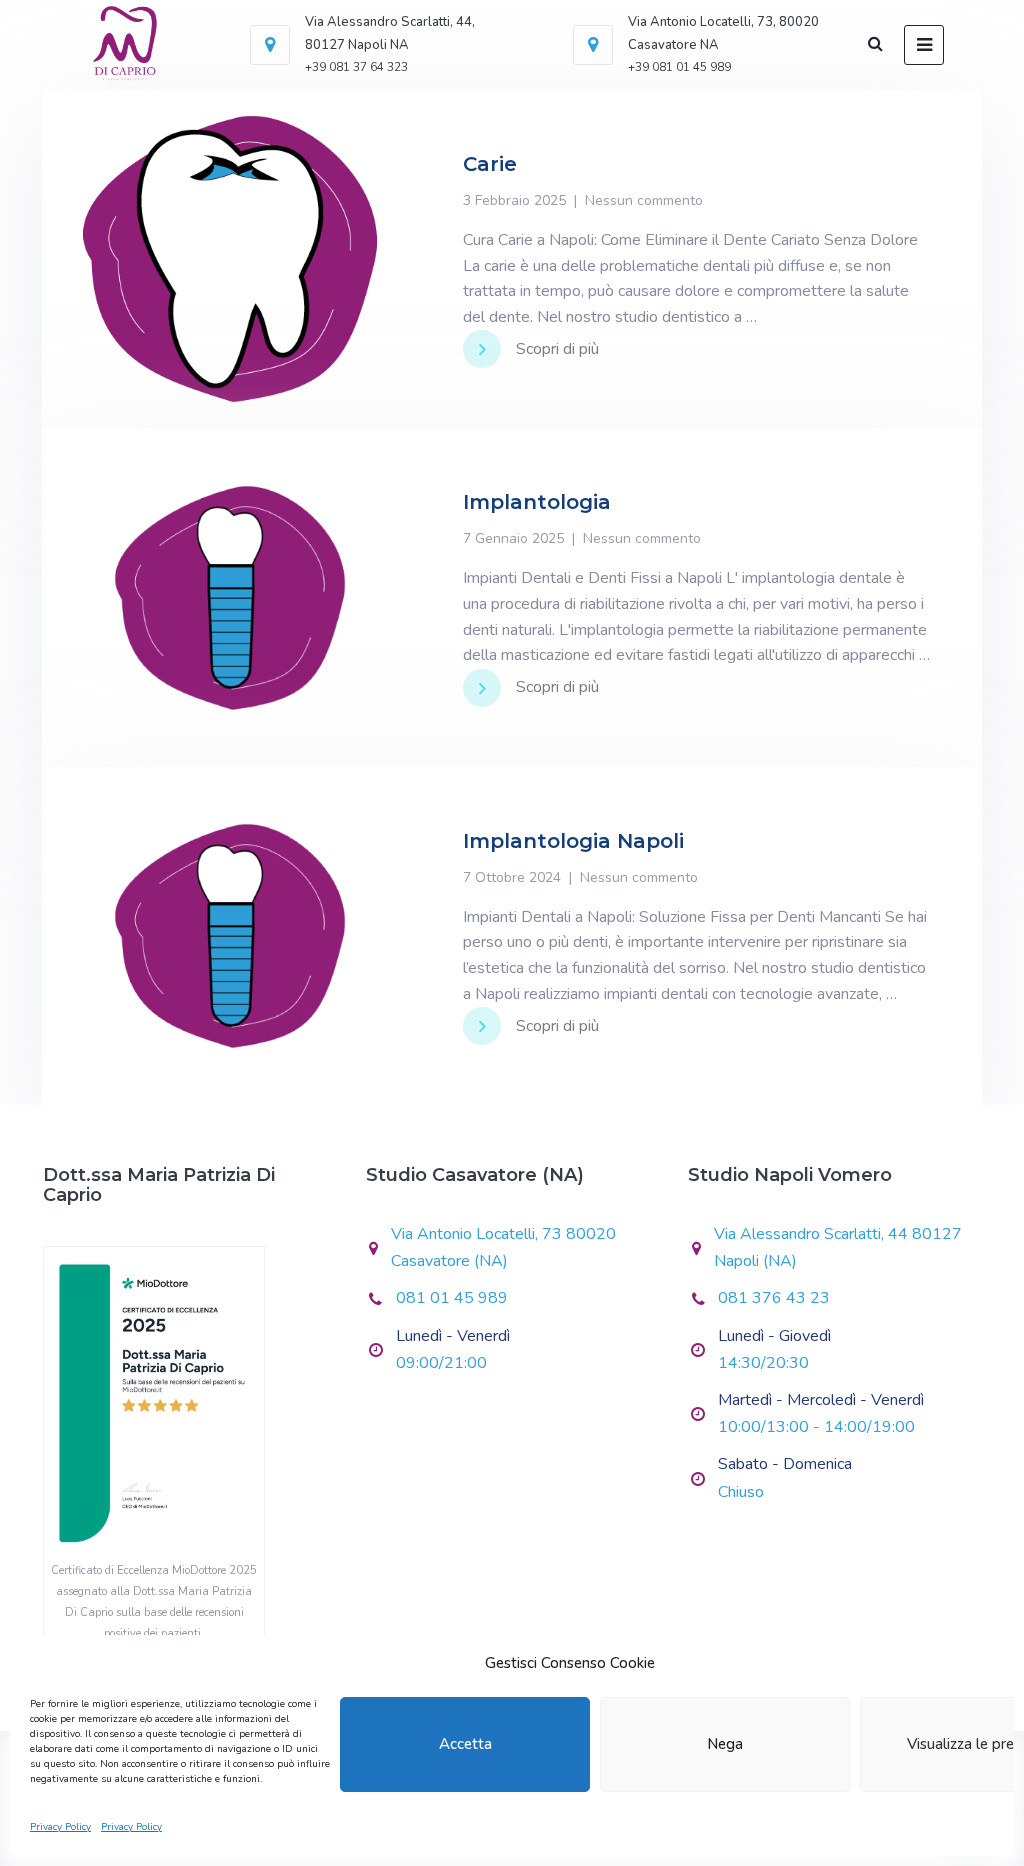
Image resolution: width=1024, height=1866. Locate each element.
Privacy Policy (60, 1827)
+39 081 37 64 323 (356, 67)
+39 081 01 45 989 (679, 67)
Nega (725, 1744)
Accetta (465, 1744)
